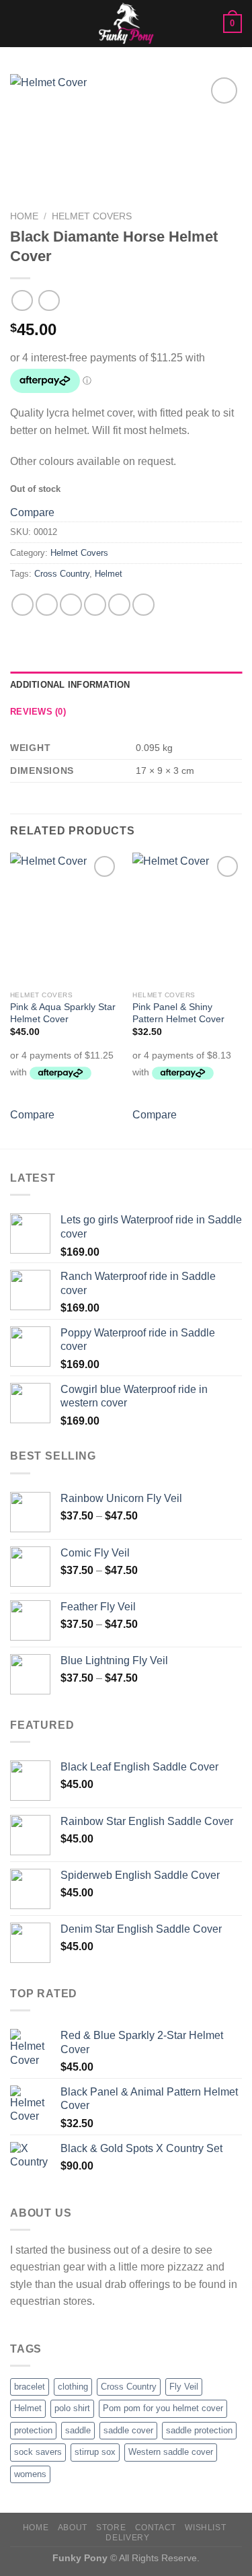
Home (24, 216)
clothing (73, 2387)
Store (111, 2528)
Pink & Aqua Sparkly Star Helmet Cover (63, 1013)
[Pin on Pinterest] (119, 605)
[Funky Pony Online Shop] (126, 24)
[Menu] (18, 23)
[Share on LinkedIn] (143, 605)
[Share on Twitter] (71, 605)
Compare (32, 512)
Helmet (109, 574)
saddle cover (128, 2430)
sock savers (38, 2452)
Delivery (127, 2538)
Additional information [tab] (70, 685)
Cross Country (62, 574)
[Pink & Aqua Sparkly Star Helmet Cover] (65, 918)
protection (33, 2430)
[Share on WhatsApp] (23, 605)
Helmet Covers (92, 216)
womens (30, 2474)
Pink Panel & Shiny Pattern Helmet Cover (178, 1013)
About (73, 2528)
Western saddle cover (171, 2452)
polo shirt (72, 2408)
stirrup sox (95, 2452)
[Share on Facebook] (47, 605)
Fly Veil (184, 2387)
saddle (78, 2430)
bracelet (30, 2387)
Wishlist (205, 2528)
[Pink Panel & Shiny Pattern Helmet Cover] (187, 918)
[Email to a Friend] (95, 605)
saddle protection (199, 2430)
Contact (156, 2528)
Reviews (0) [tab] (38, 712)
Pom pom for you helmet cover (163, 2408)
